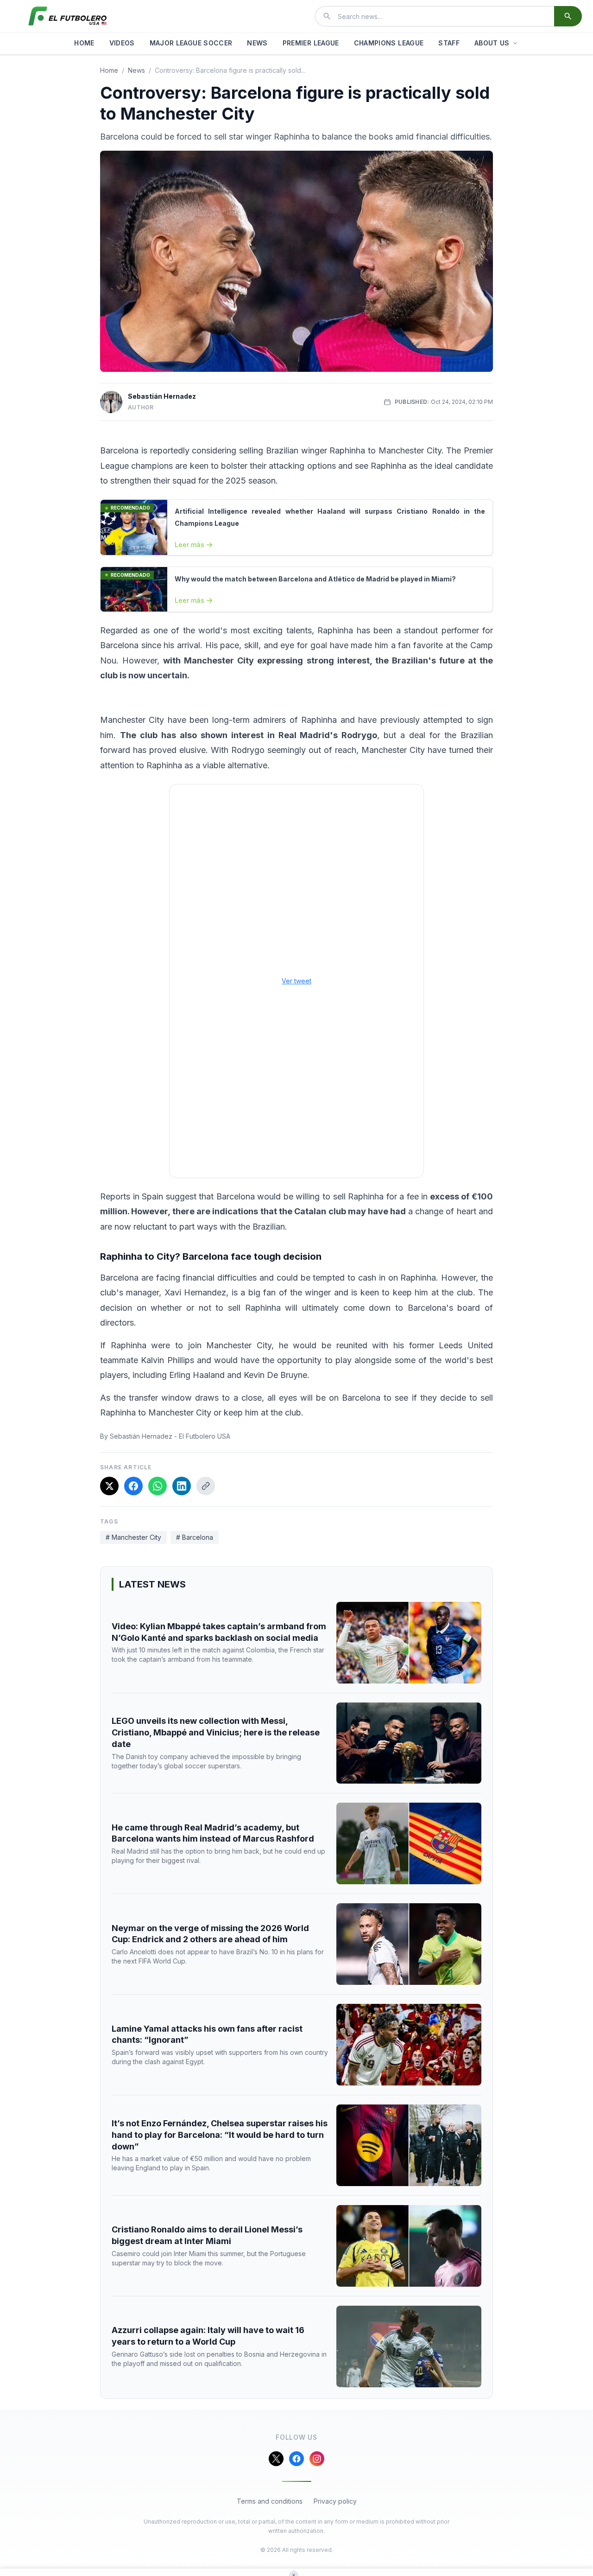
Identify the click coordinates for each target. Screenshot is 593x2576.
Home (109, 70)
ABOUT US (492, 43)
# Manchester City (133, 1537)
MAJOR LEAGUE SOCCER (191, 43)
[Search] (568, 16)
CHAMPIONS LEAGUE (389, 43)
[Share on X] (109, 1486)
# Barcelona (195, 1537)
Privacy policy (335, 2501)
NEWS (257, 43)
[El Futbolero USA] (68, 16)
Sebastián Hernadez (162, 396)
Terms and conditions (270, 2501)
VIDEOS (122, 43)
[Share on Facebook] (133, 1486)
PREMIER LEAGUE (311, 43)
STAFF (449, 43)
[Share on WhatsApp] (158, 1486)
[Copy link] (206, 1486)
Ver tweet (296, 981)
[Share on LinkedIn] (182, 1486)
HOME (84, 43)
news (136, 70)
